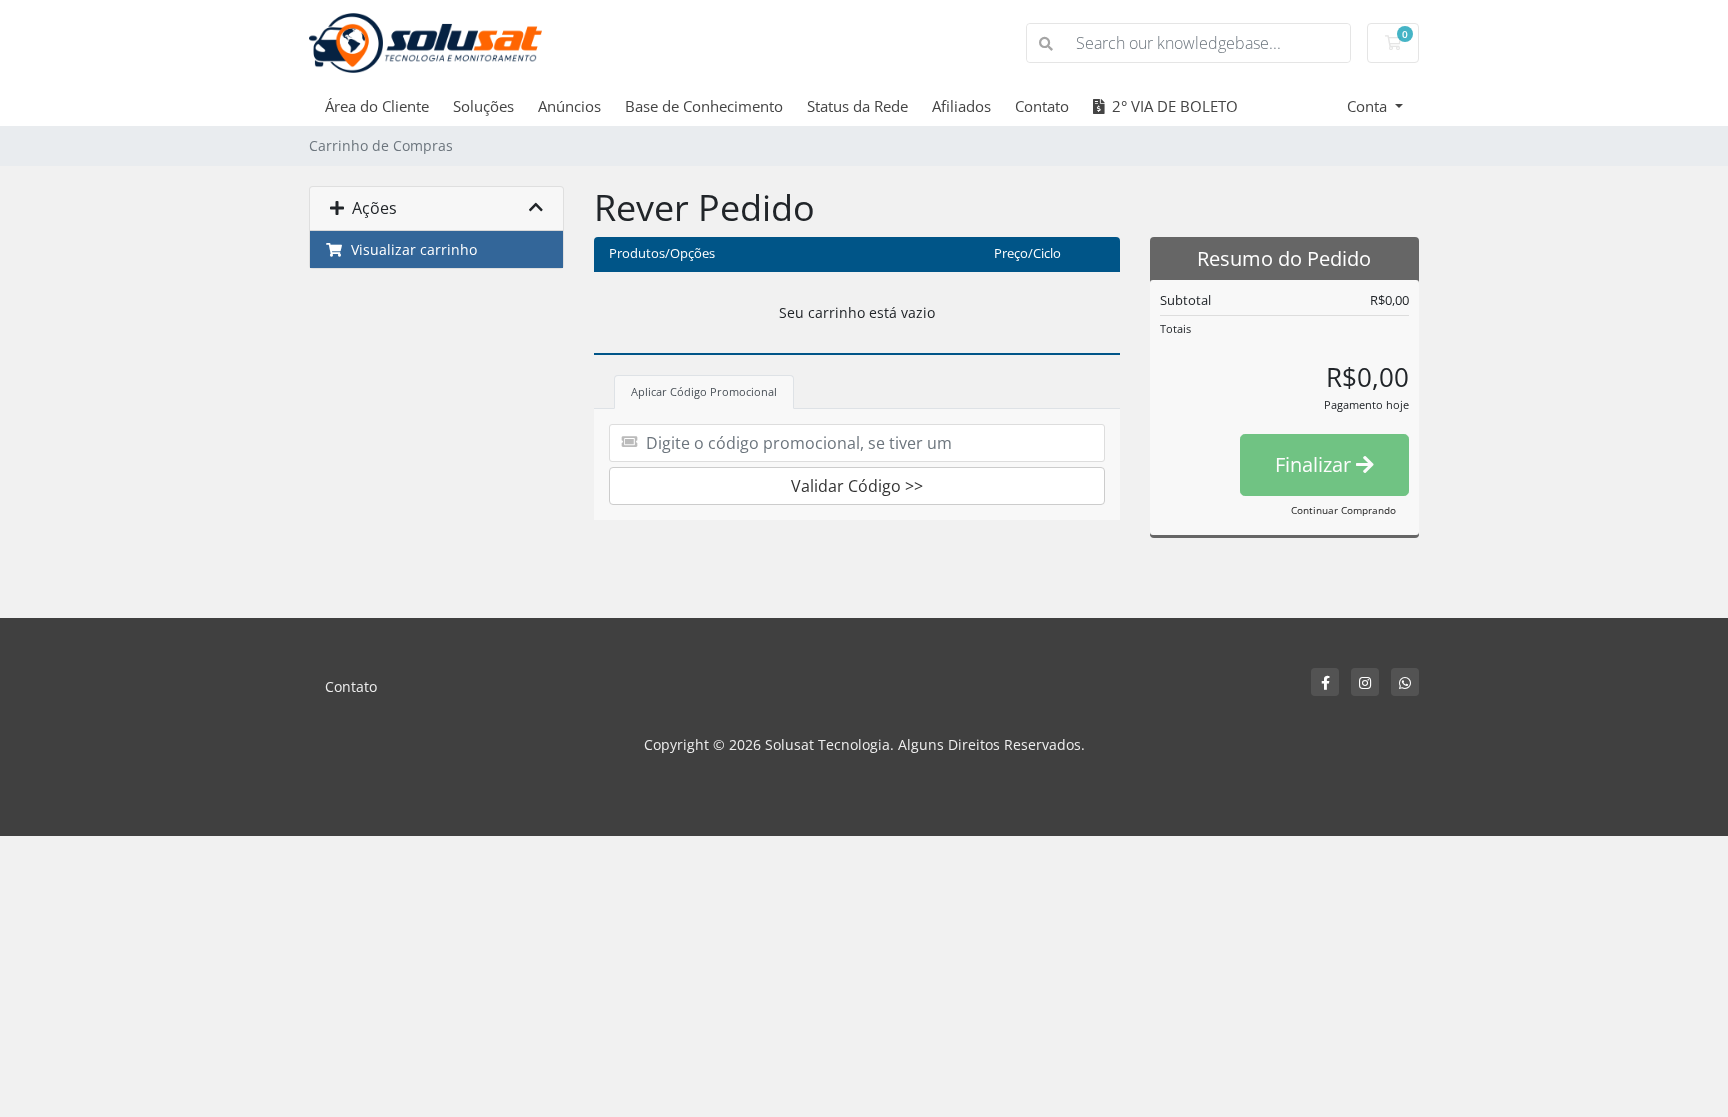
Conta (1369, 106)
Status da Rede (857, 106)
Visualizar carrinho (410, 249)
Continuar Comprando (1343, 510)
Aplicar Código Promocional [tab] (704, 391)
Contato (1042, 106)
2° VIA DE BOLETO (1171, 106)
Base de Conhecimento (704, 106)
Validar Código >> (857, 486)
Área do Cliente (377, 106)
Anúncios (569, 106)
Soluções (483, 106)
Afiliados (961, 106)
